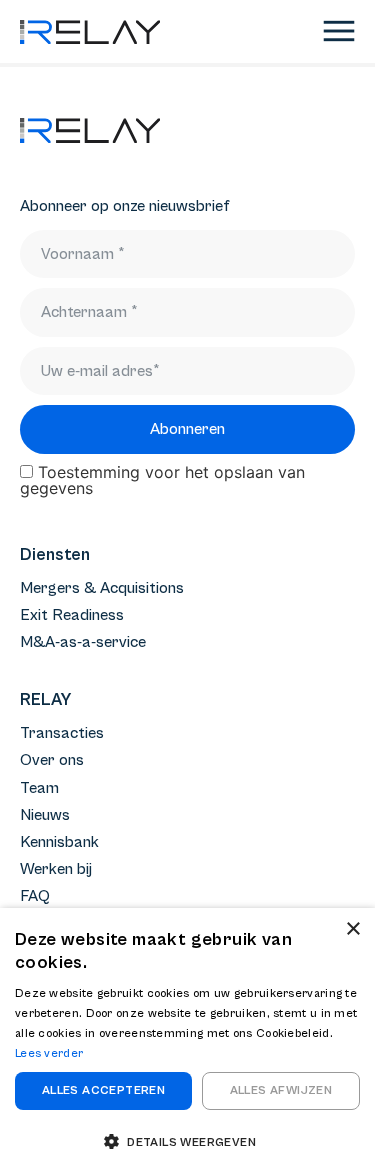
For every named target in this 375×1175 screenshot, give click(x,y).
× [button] (352, 929)
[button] (187, 1141)
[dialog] (187, 1041)
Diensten (55, 555)
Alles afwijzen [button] (281, 1090)
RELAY (45, 700)
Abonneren (187, 429)
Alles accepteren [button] (103, 1090)
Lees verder (49, 1053)
